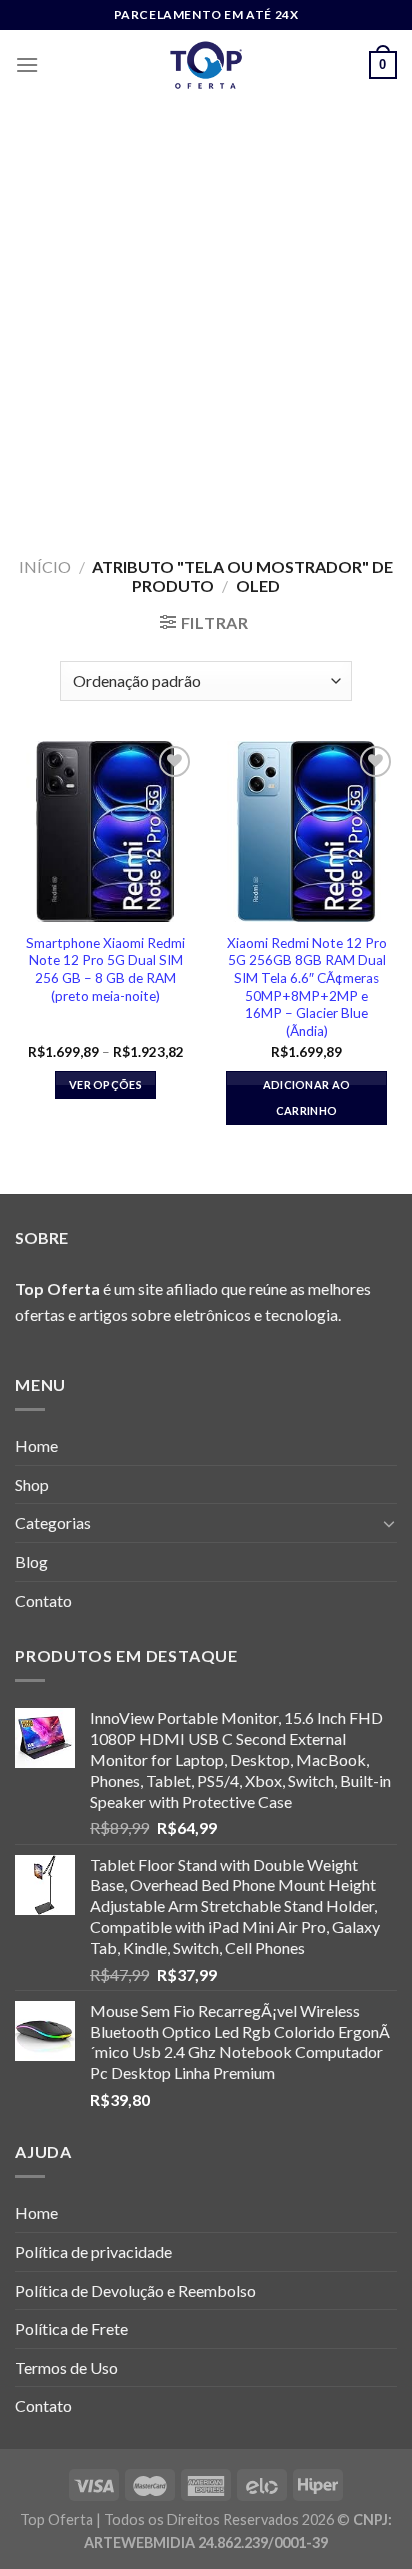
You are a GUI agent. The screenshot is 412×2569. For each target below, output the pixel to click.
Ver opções (105, 1084)
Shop (32, 1484)
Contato (43, 1600)
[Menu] (27, 64)
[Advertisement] (206, 316)
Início (45, 566)
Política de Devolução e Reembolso (135, 2290)
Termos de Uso (66, 2367)
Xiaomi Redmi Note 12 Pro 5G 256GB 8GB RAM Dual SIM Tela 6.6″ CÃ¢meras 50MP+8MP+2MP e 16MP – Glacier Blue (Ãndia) (307, 987)
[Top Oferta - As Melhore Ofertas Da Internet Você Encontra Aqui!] (206, 65)
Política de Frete (71, 2328)
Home (36, 1445)
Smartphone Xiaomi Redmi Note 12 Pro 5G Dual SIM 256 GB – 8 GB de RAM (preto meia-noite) (105, 969)
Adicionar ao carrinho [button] (307, 1097)
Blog (31, 1561)
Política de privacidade (93, 2251)
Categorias (53, 1522)
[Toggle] (389, 1523)
